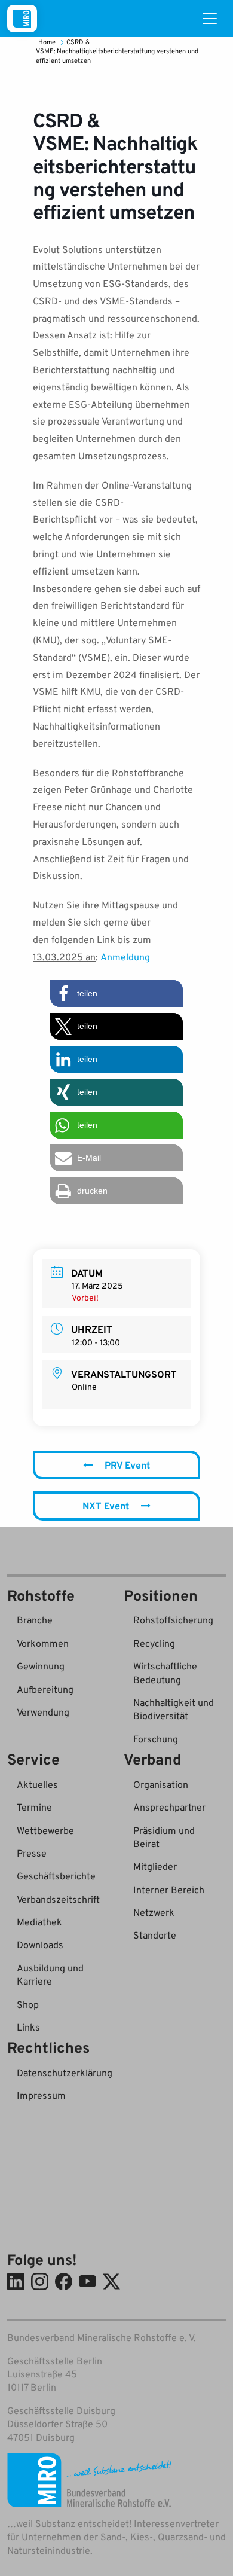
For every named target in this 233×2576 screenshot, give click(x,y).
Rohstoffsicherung (173, 1620)
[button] (116, 994)
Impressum (41, 2095)
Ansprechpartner (169, 1807)
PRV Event (127, 1465)
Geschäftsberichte (56, 1876)
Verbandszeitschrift (58, 1899)
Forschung (156, 1739)
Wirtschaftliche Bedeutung (165, 1672)
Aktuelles (37, 1784)
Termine (34, 1807)
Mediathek (39, 1922)
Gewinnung (41, 1666)
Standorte (155, 1935)
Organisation (161, 1784)
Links (28, 2027)
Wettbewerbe (45, 1830)
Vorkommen (43, 1643)
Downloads (40, 1945)
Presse (32, 1853)
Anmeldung (125, 957)
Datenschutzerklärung (65, 2073)
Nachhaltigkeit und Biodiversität (174, 1709)
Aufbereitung (45, 1689)
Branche (35, 1620)
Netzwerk (154, 1912)
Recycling (154, 1643)
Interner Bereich (169, 1890)
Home (48, 42)
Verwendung (43, 1712)
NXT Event (106, 1506)
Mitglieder (155, 1866)
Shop (28, 2004)
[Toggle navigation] (210, 19)
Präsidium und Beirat (164, 1837)
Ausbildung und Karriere (50, 1974)
